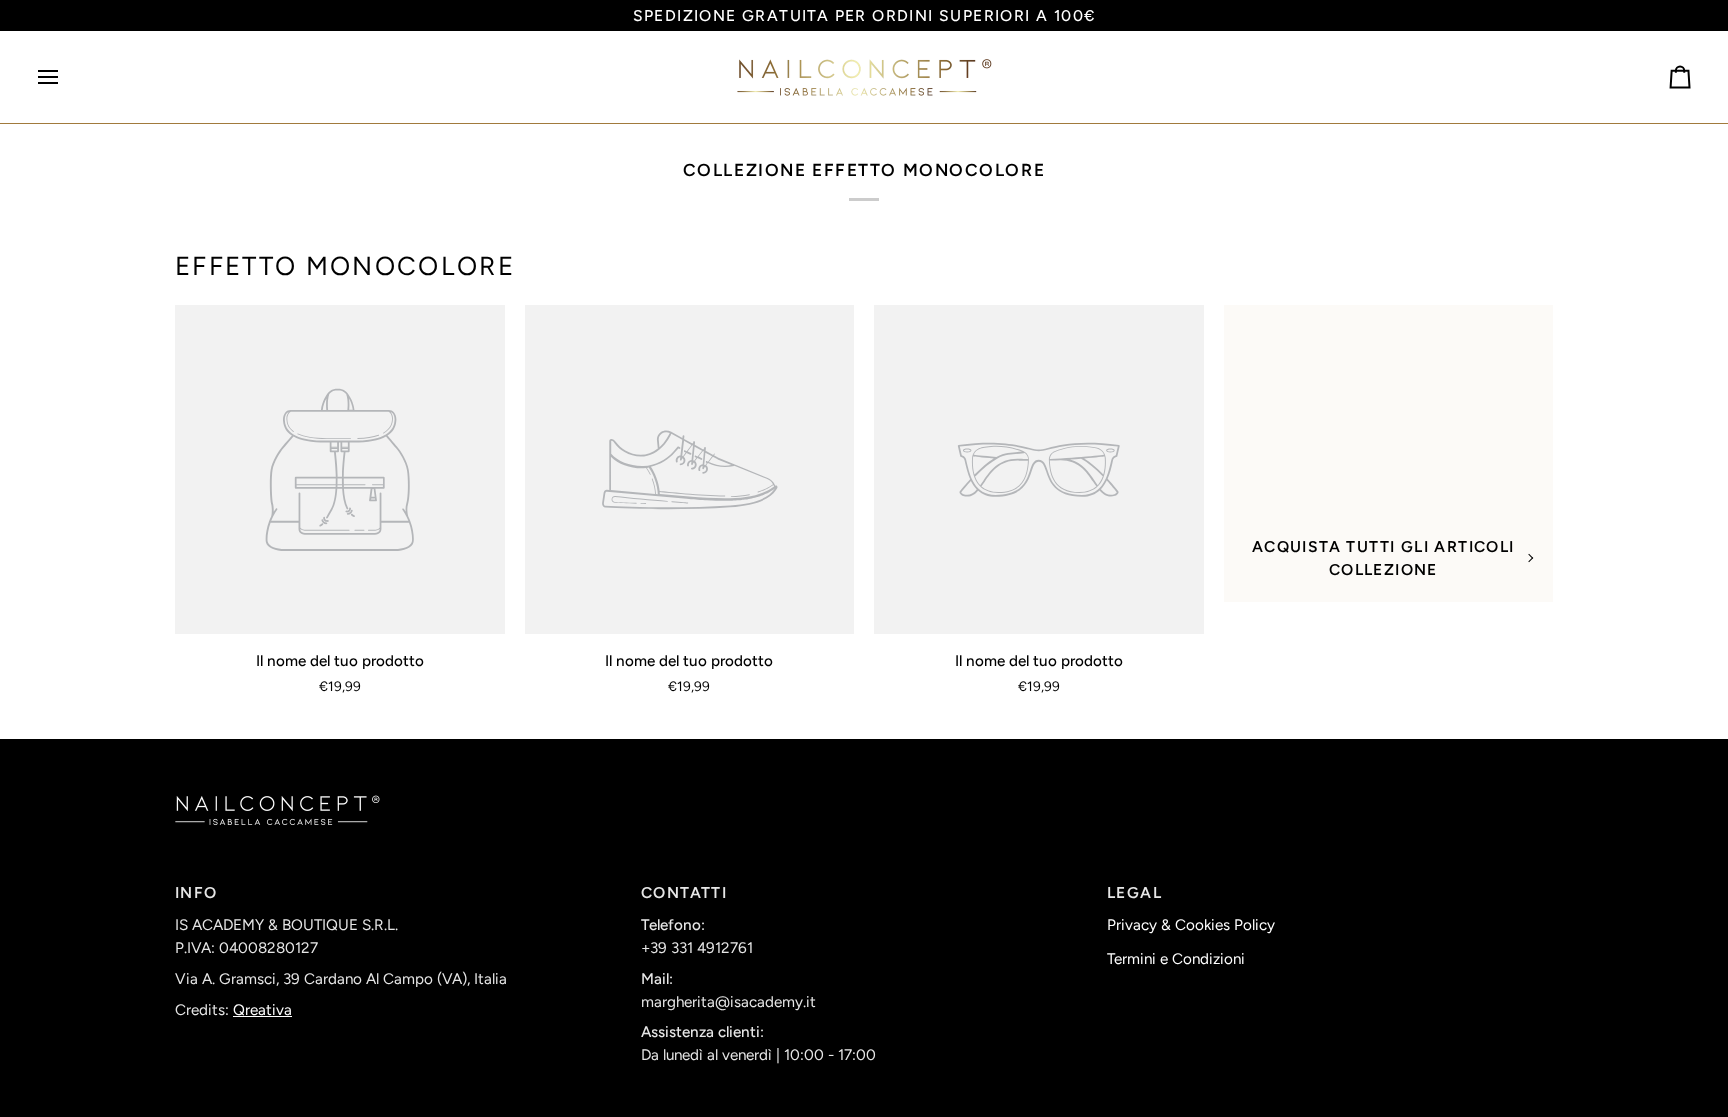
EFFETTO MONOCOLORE (345, 266)
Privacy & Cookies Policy (1191, 925)
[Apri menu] (66, 77)
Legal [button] (1134, 892)
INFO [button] (196, 892)
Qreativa (262, 1010)
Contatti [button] (684, 892)
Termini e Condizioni (1176, 959)
